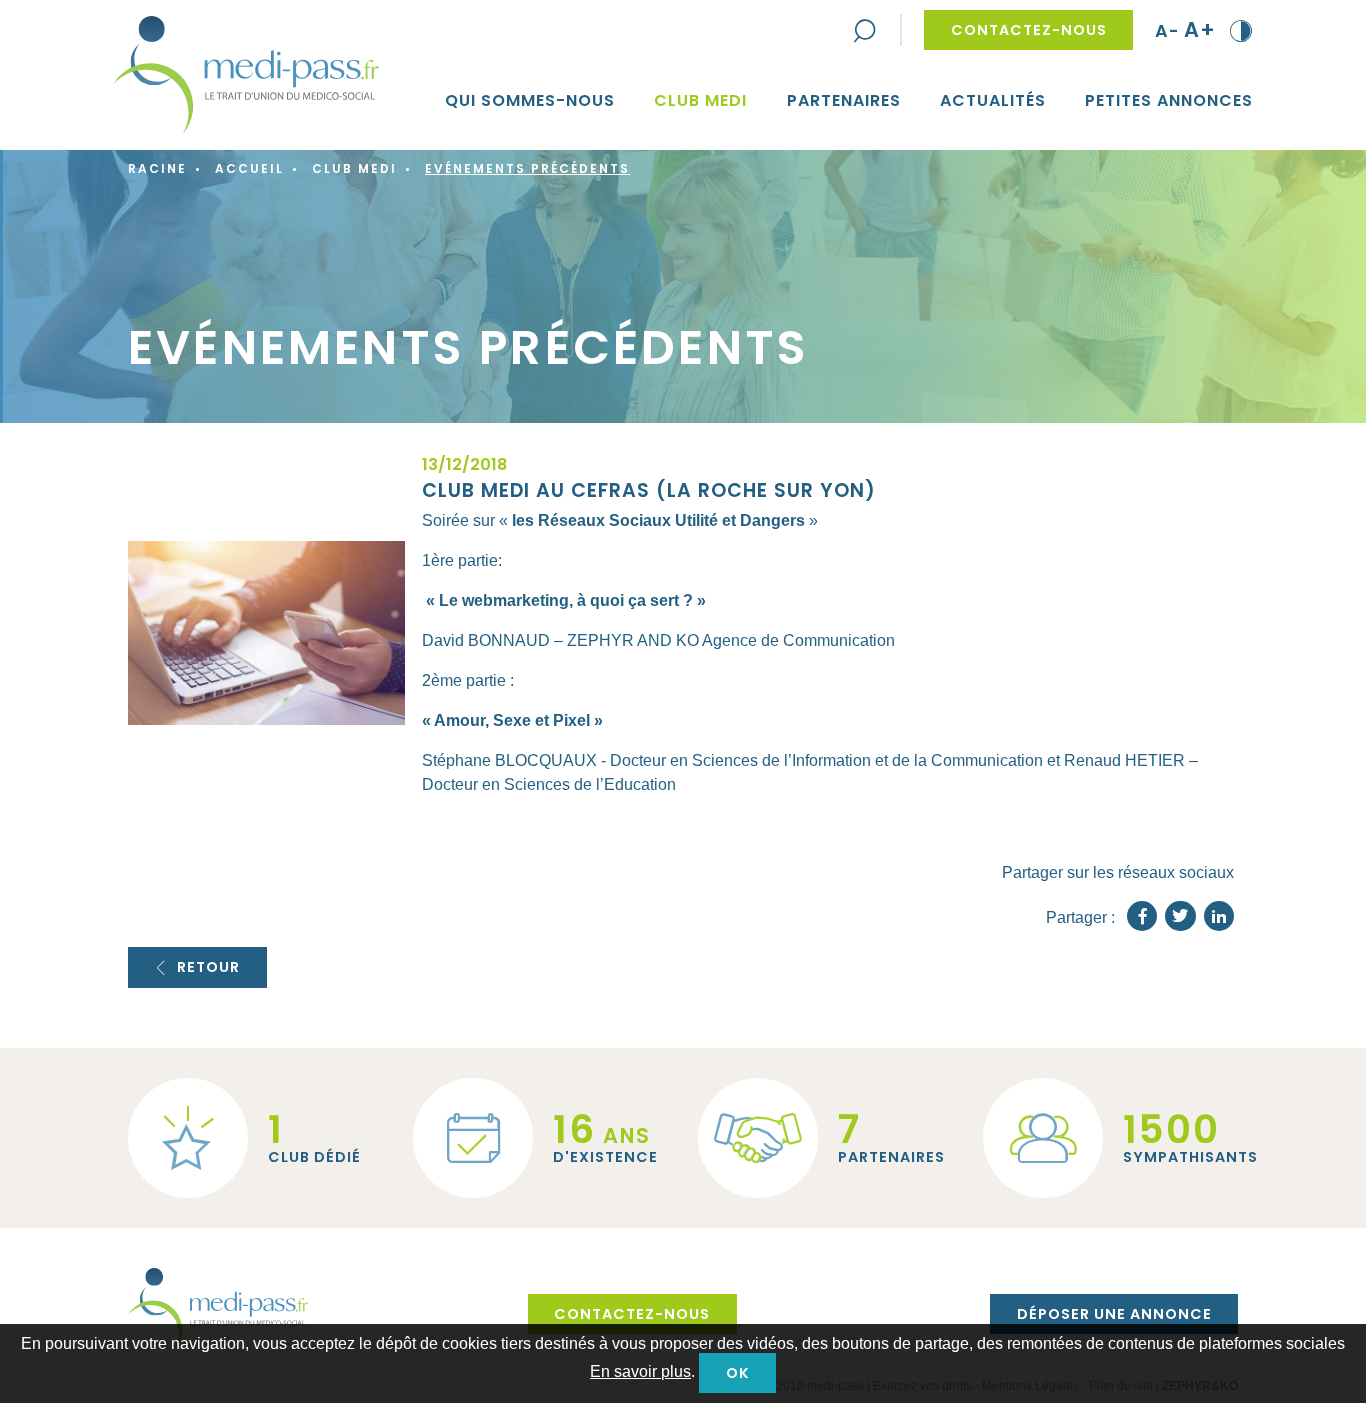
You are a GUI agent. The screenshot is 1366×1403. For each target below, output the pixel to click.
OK (738, 1373)
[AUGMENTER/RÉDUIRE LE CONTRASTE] (1241, 30)
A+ (1200, 30)
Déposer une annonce (1114, 1314)
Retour (208, 967)
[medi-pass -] (246, 75)
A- (1167, 30)
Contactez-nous (1029, 30)
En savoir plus (640, 1371)
